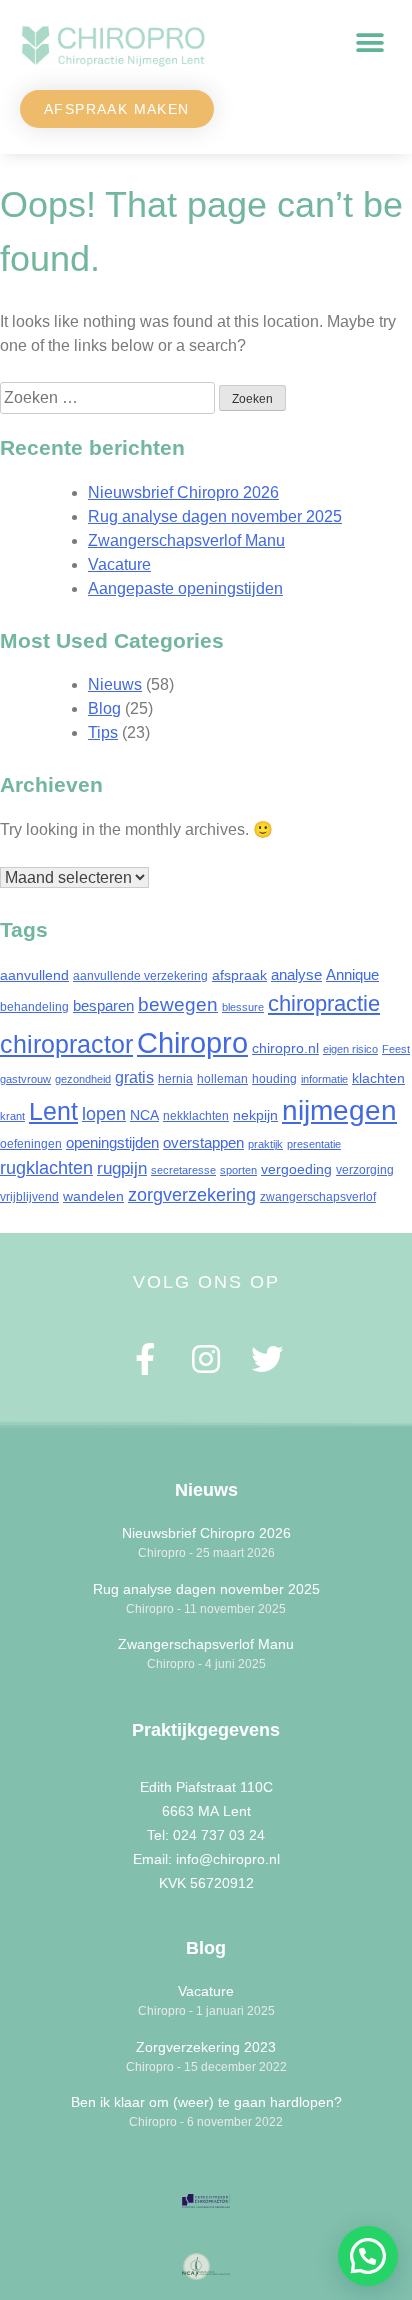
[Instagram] (206, 1358)
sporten (238, 1170)
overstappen (203, 1142)
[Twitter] (266, 1358)
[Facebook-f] (145, 1358)
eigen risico (350, 1049)
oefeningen (31, 1144)
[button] (369, 43)
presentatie (314, 1144)
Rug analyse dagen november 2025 (215, 516)
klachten (378, 1078)
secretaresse (183, 1170)
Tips (103, 732)
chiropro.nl (285, 1048)
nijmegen (339, 1110)
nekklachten (196, 1116)
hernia (175, 1079)
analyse (296, 974)
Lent (53, 1111)
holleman (222, 1079)
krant (12, 1116)
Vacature (119, 564)
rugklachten (46, 1168)
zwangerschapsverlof (318, 1197)
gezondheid (83, 1079)
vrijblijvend (29, 1197)
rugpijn (122, 1168)
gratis (134, 1077)
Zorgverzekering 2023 (206, 2047)
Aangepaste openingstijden (185, 588)
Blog (104, 708)
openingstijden (112, 1142)
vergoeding (296, 1169)
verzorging (365, 1170)
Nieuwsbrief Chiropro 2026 (183, 492)
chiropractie (324, 1003)
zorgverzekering (192, 1195)
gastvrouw (25, 1079)
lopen (104, 1114)
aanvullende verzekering (140, 976)
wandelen (93, 1196)
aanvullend (34, 975)
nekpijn (255, 1115)
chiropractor (66, 1044)
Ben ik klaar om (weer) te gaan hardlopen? (206, 2102)
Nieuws (115, 684)
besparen (103, 1005)
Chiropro (192, 1042)
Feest (396, 1049)
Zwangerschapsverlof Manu (186, 540)
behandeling (34, 1007)
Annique (352, 974)
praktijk (265, 1144)
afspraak (239, 975)
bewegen (178, 1004)
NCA (144, 1115)
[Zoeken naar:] (109, 397)
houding (274, 1079)
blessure (243, 1007)
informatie (324, 1079)
